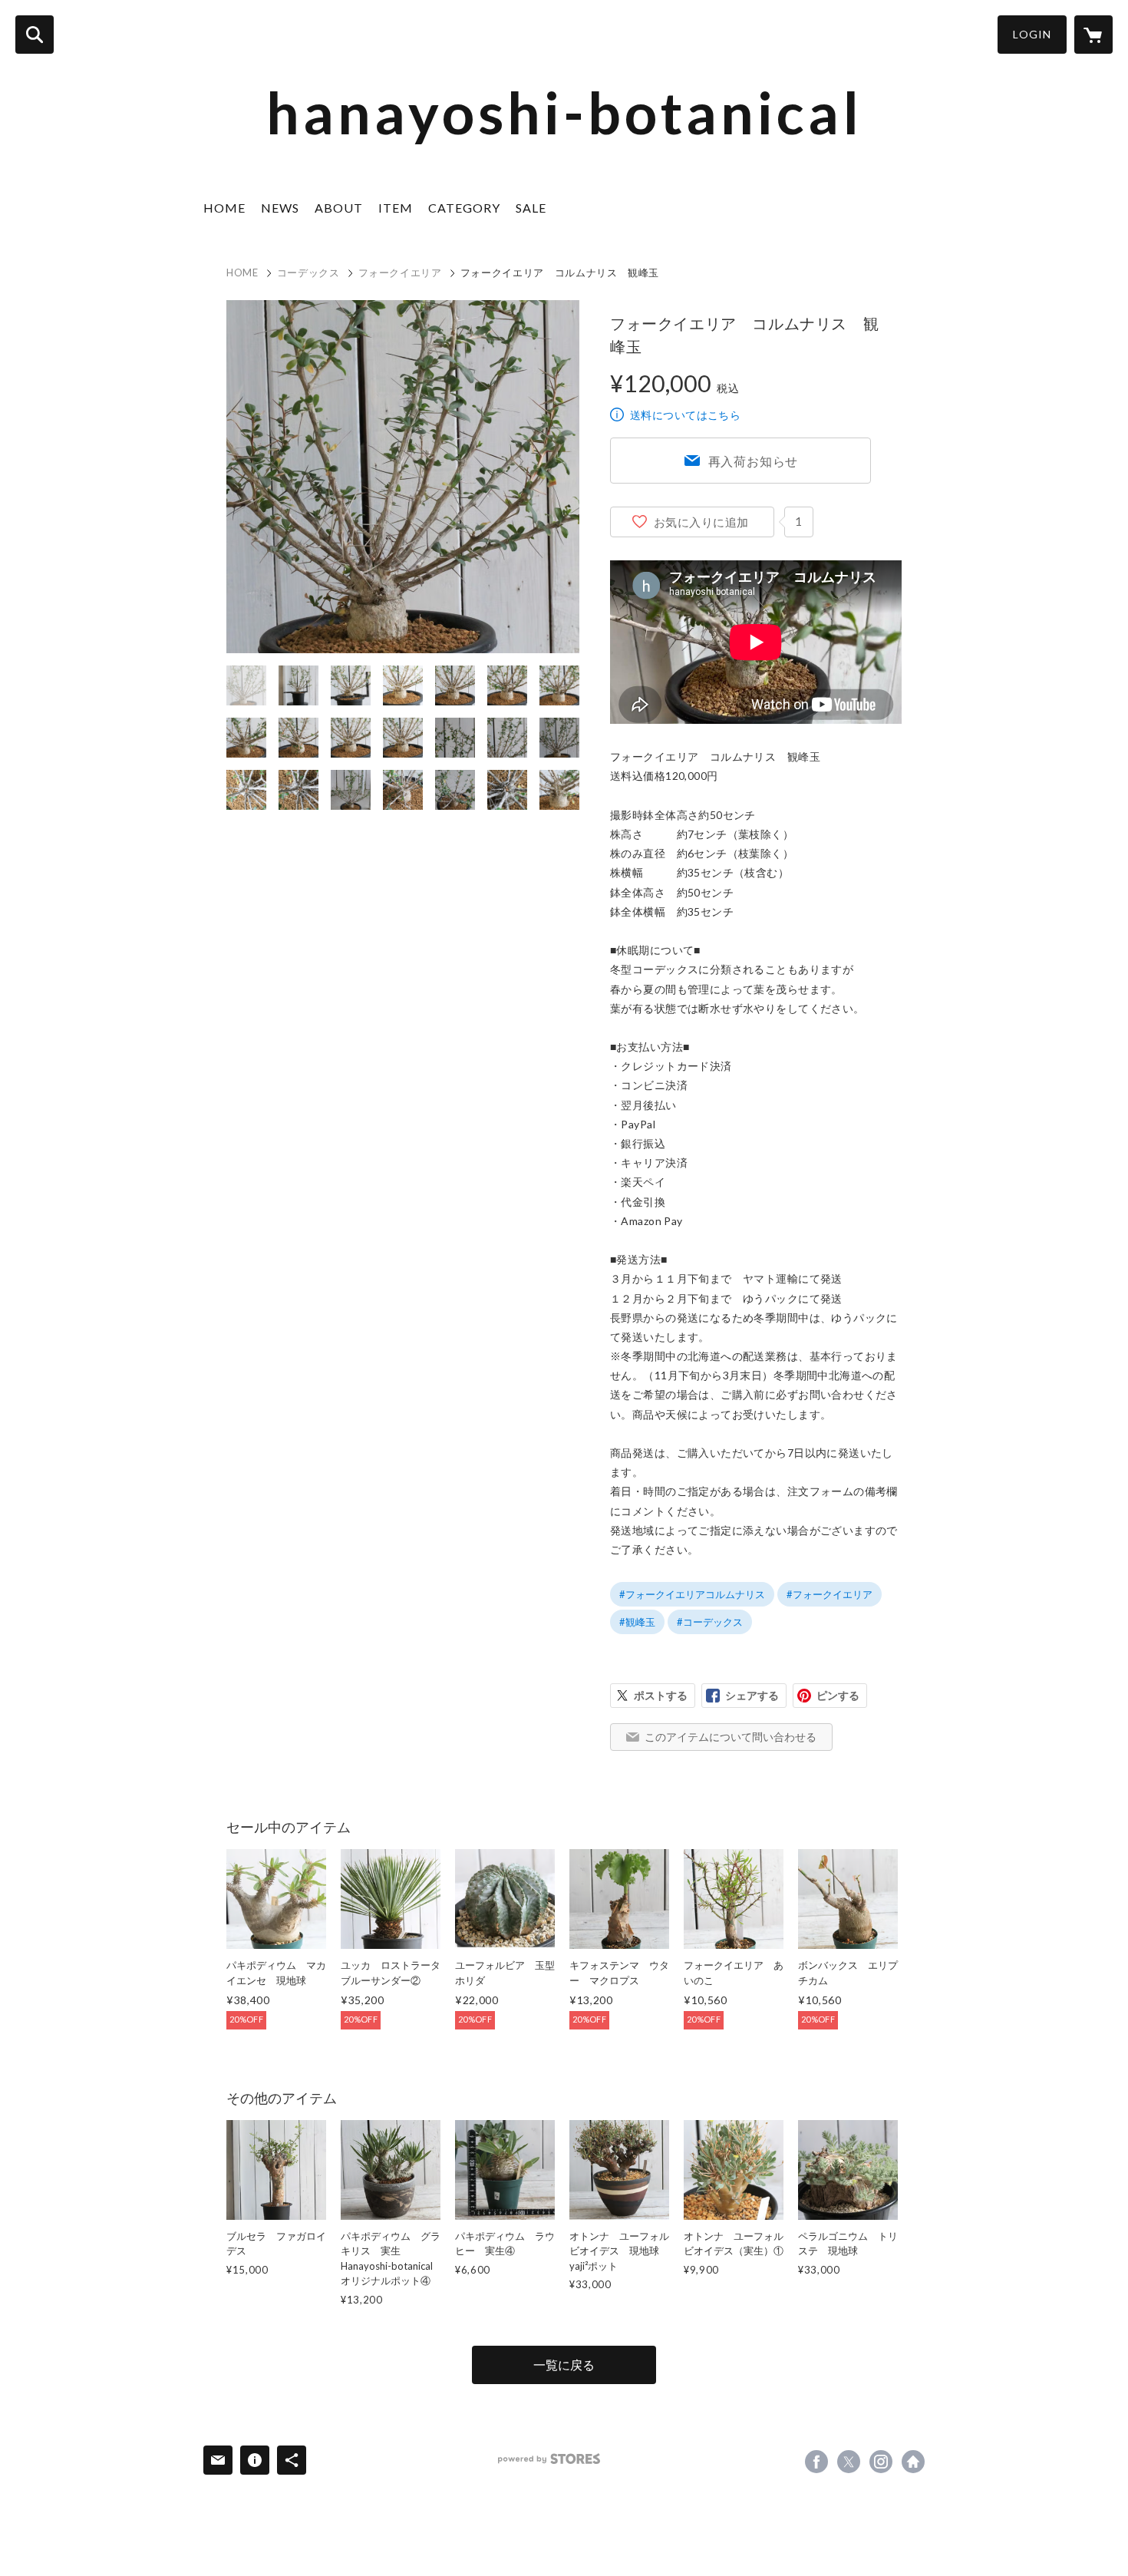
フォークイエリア (400, 272)
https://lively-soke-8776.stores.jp (913, 2462)
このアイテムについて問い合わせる (731, 1737)
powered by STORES (549, 2459)
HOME (224, 208)
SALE (531, 208)
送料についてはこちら (685, 415)
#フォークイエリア (830, 1594)
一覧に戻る (564, 2365)
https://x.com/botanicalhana (849, 2462)
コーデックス (308, 272)
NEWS (280, 208)
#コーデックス (710, 1622)
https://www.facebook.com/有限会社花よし (816, 2462)
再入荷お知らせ (754, 461)
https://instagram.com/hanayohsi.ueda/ (881, 2462)
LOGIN (1032, 34)
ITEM (396, 208)
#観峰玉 (637, 1622)
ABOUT (339, 208)
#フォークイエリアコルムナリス (692, 1594)
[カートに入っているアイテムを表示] (1093, 35)
